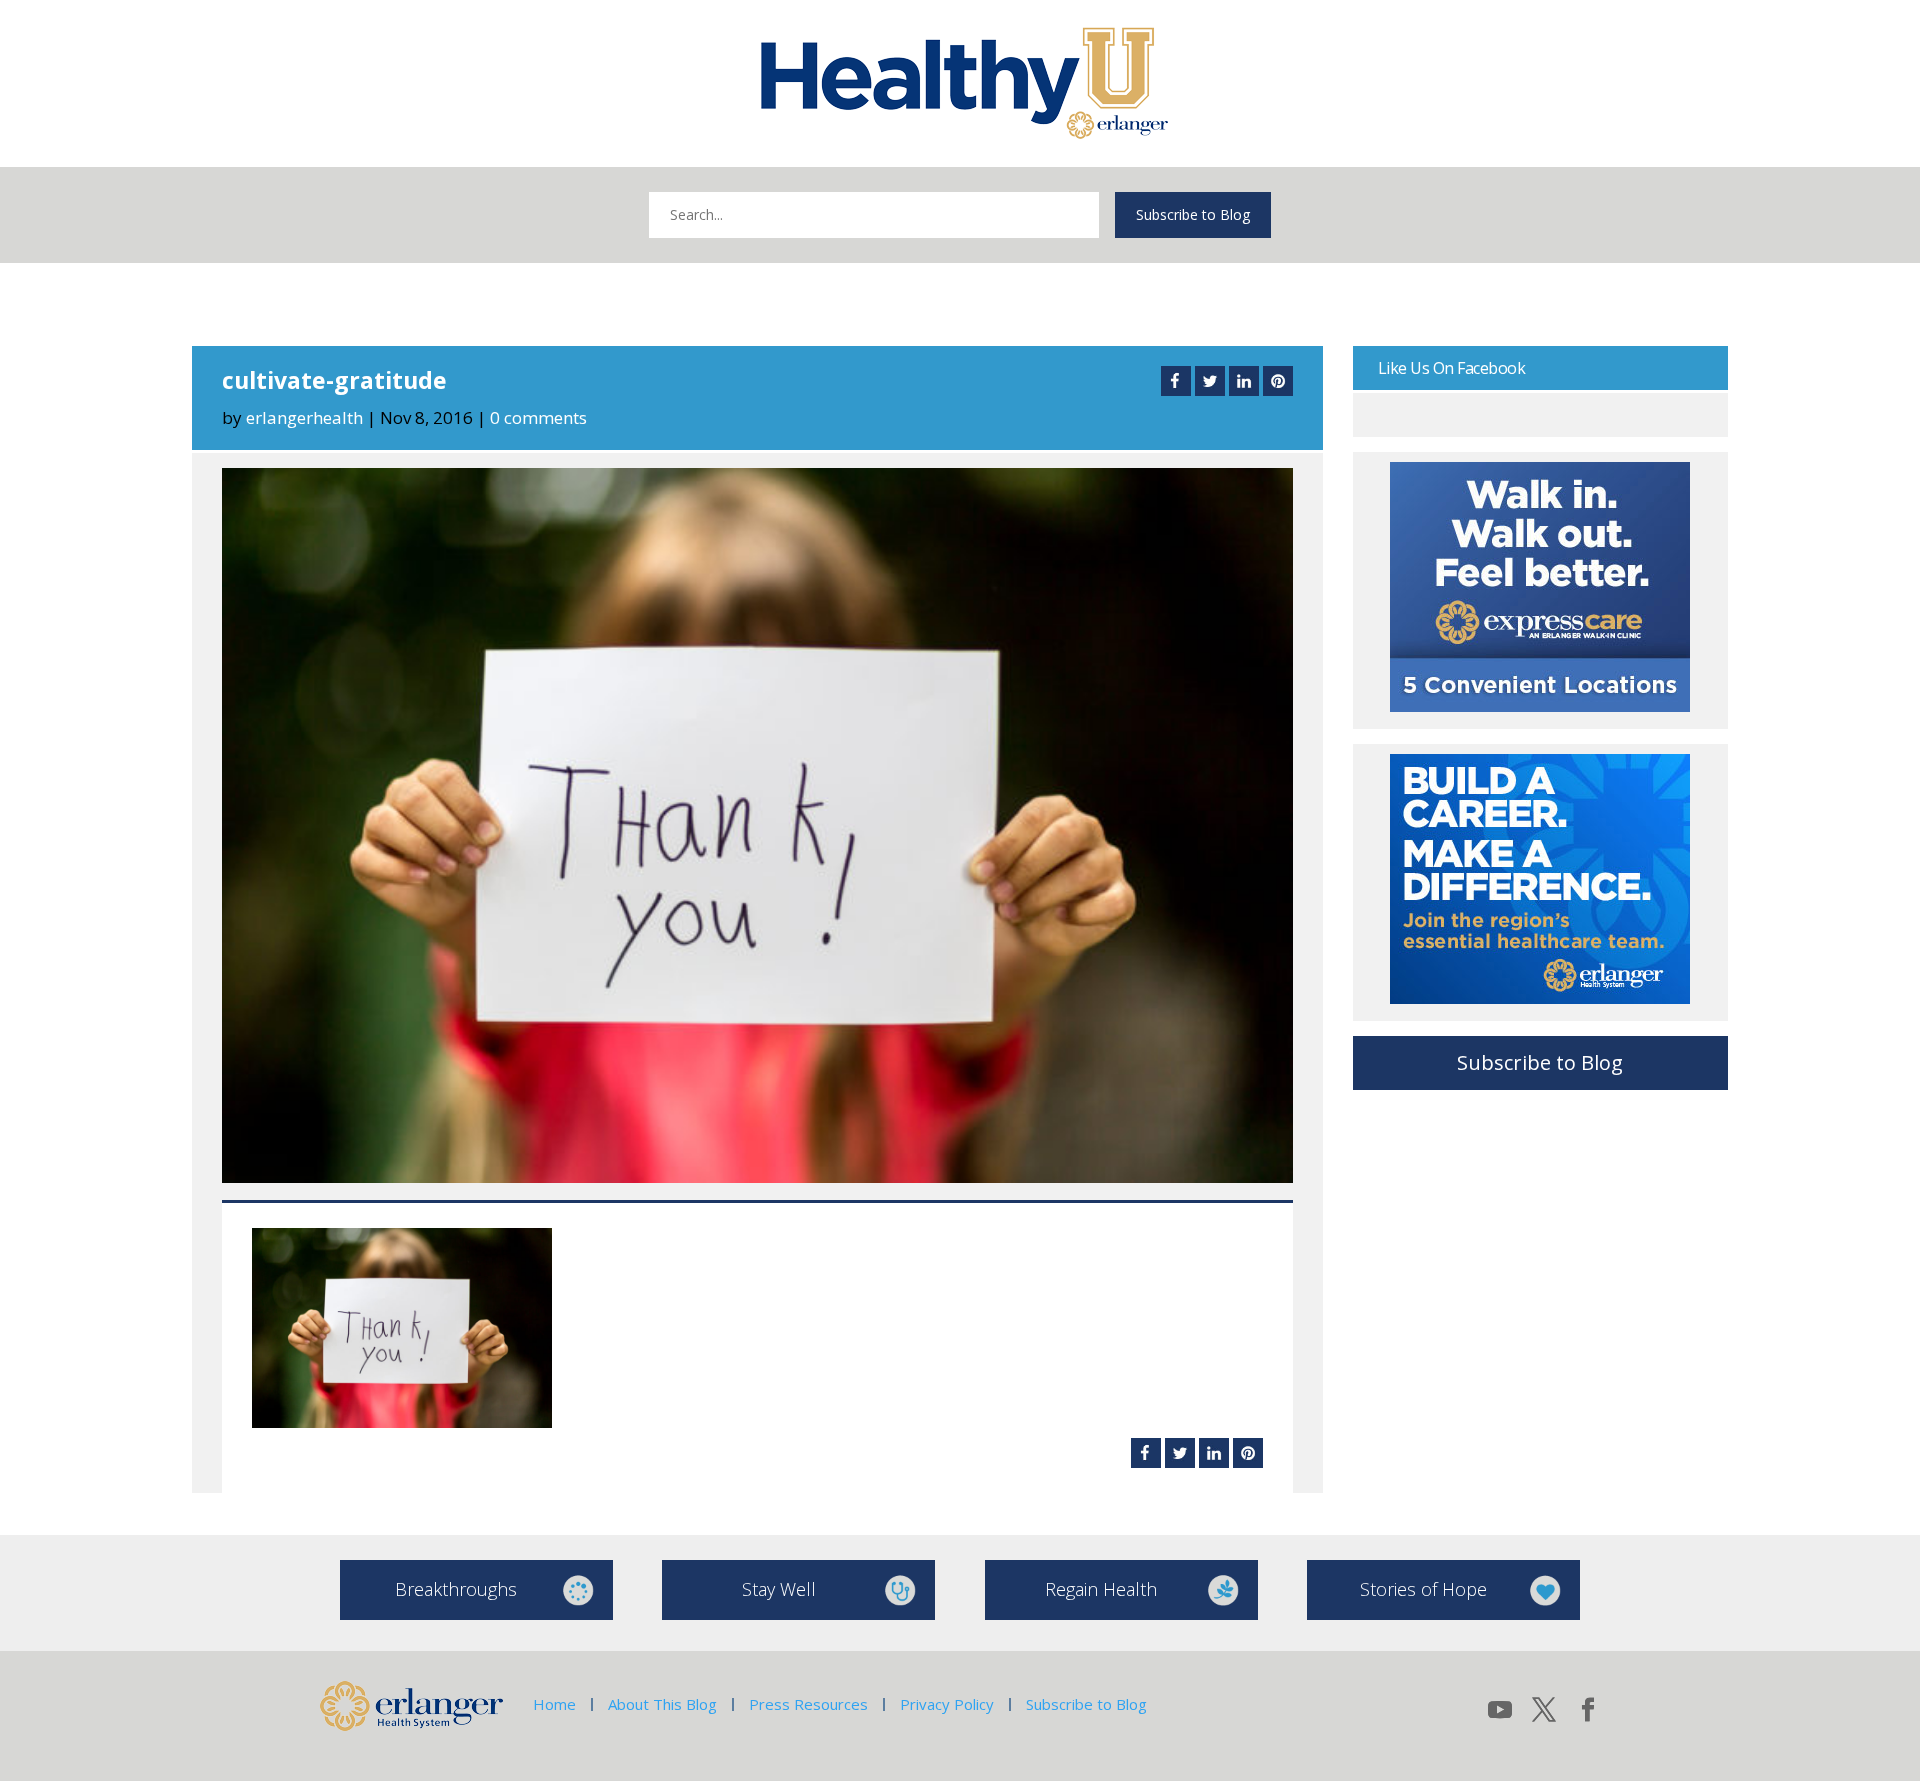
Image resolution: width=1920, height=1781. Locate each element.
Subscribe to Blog (1193, 214)
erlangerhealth (304, 417)
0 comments (538, 417)
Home (554, 1704)
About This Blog (662, 1704)
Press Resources (808, 1704)
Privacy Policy (947, 1704)
